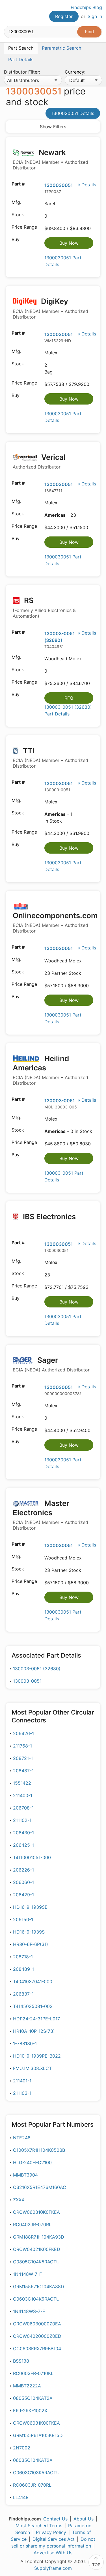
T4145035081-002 (33, 2006)
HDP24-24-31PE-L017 (36, 2019)
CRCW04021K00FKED (37, 2249)
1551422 (22, 1783)
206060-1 (23, 1882)
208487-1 (23, 1771)
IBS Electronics (48, 1217)
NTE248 (22, 2138)
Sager (51, 1364)
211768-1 (22, 1746)
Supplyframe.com (53, 2568)
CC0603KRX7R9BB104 (37, 2349)
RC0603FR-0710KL (33, 2373)
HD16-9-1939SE (30, 1907)
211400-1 (23, 1795)
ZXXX (19, 2200)
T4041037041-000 (33, 1981)
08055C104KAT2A (33, 2398)
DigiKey (50, 308)
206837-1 (23, 1994)
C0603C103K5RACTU (36, 2473)
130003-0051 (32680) (37, 1669)
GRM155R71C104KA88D (39, 2286)
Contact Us (55, 2519)
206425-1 (23, 1845)
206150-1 (23, 1919)
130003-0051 (60, 1101)
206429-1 (23, 1895)
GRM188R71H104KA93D (39, 2237)
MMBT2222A (27, 2386)
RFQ (69, 698)
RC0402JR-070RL (32, 2224)
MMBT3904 (25, 2175)
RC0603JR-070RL (32, 2485)
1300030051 (59, 185)
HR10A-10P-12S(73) (34, 2031)
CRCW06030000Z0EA (37, 2324)
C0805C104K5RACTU (36, 2262)
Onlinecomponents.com (55, 922)
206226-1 (23, 1870)
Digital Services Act (54, 2539)
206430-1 (23, 1833)
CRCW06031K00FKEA (36, 2423)
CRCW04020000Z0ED (37, 2336)
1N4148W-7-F (27, 2274)
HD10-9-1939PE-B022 (37, 2056)
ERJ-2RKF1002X (30, 2411)
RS (44, 607)
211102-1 (22, 1820)
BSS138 (21, 2361)
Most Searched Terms (39, 2526)
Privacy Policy (51, 2532)
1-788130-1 (25, 2043)
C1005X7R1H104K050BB (39, 2150)
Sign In (95, 16)
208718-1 (23, 1957)
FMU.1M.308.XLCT (32, 2068)
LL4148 (21, 2497)
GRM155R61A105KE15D (38, 2435)
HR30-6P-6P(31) (31, 1944)
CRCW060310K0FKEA (36, 2212)
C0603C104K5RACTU (36, 2299)
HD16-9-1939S (29, 1932)
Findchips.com (9, 13)
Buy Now (69, 243)
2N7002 (22, 2448)
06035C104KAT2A (33, 2460)
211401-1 (22, 2081)
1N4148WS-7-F (29, 2311)
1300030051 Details (73, 113)
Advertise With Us (53, 2553)
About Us (84, 2519)
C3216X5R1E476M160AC (40, 2187)
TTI (50, 758)
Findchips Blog (86, 7)
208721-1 (23, 1758)
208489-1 (23, 1969)
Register (64, 16)
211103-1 (22, 2093)
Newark (50, 159)
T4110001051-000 (32, 1857)
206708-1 (23, 1808)
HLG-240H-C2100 (32, 2162)
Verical (39, 461)
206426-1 (23, 1733)
